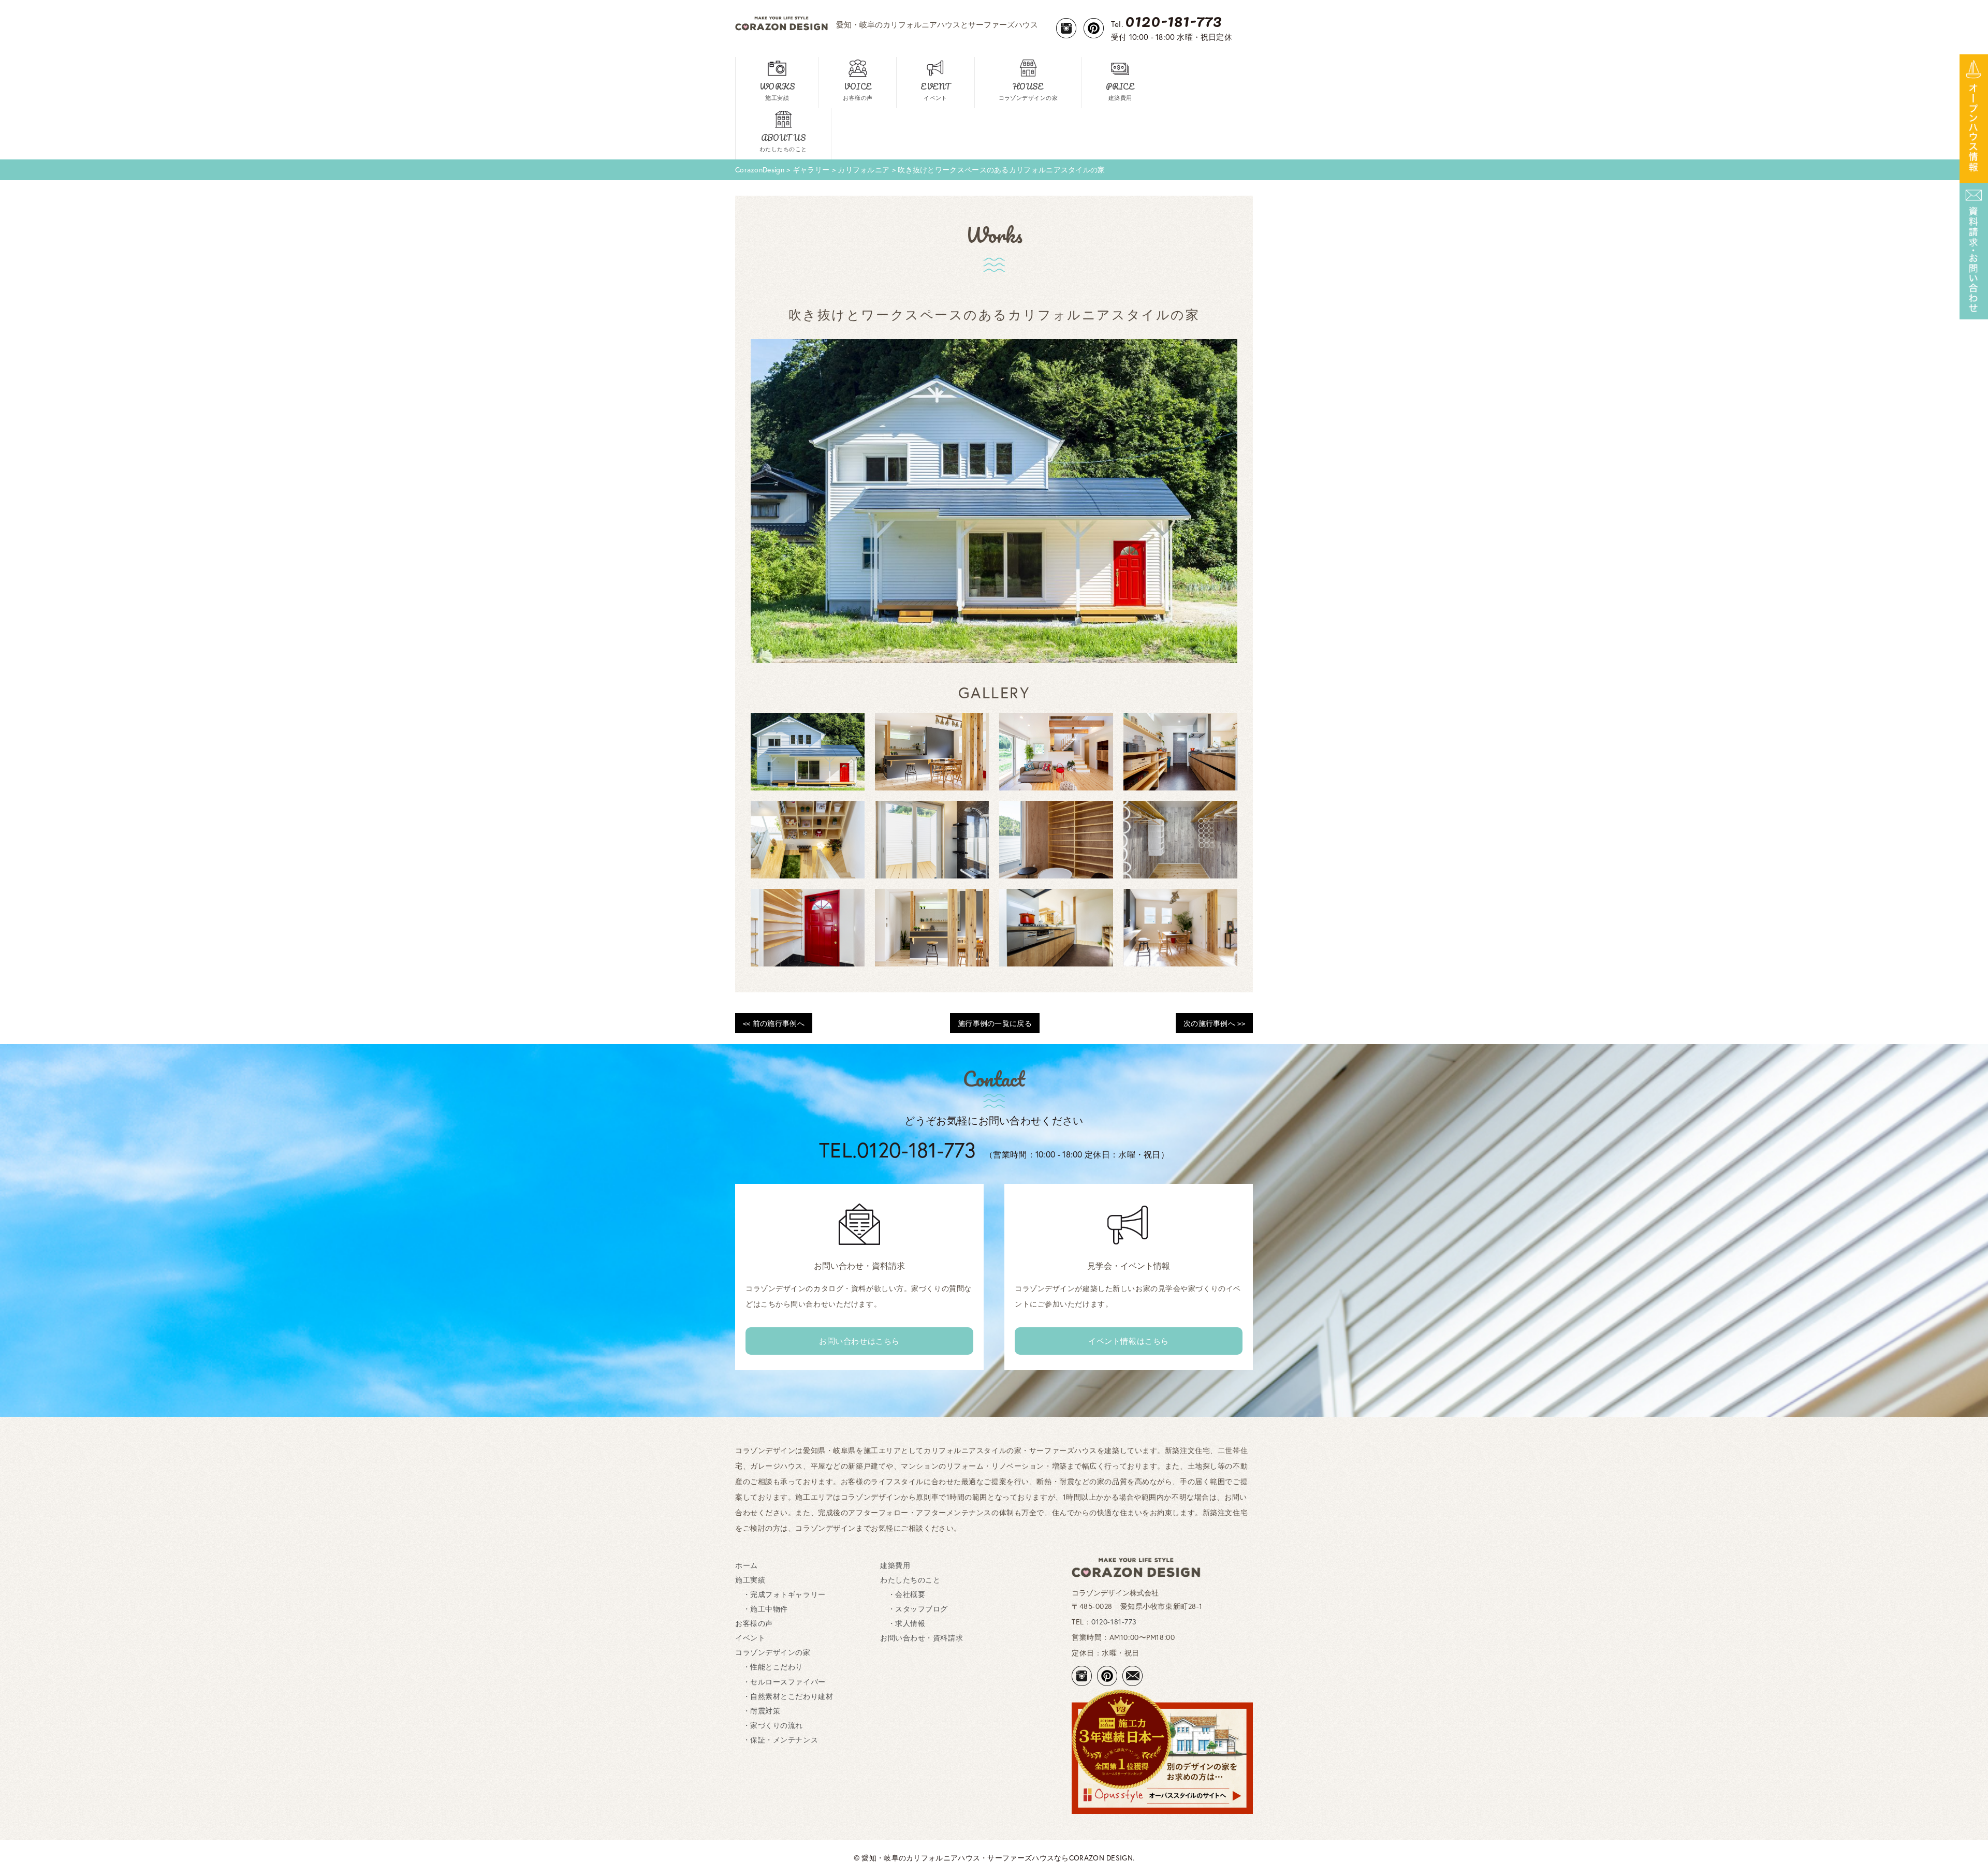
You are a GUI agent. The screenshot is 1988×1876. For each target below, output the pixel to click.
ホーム (747, 1565)
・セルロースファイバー (780, 1682)
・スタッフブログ (914, 1609)
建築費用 (895, 1565)
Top (1963, 1851)
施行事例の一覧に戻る (995, 1023)
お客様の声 (754, 1623)
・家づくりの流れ (769, 1725)
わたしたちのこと (910, 1580)
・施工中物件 (762, 1609)
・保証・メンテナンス (777, 1740)
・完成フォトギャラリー (780, 1594)
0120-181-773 (1114, 1622)
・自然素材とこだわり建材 (784, 1696)
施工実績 (750, 1580)
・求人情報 (903, 1623)
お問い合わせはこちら (859, 1341)
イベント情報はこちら (1129, 1341)
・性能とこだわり (769, 1667)
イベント (750, 1638)
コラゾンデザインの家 (773, 1652)
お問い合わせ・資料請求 (922, 1638)
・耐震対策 (758, 1711)
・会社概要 (903, 1594)
